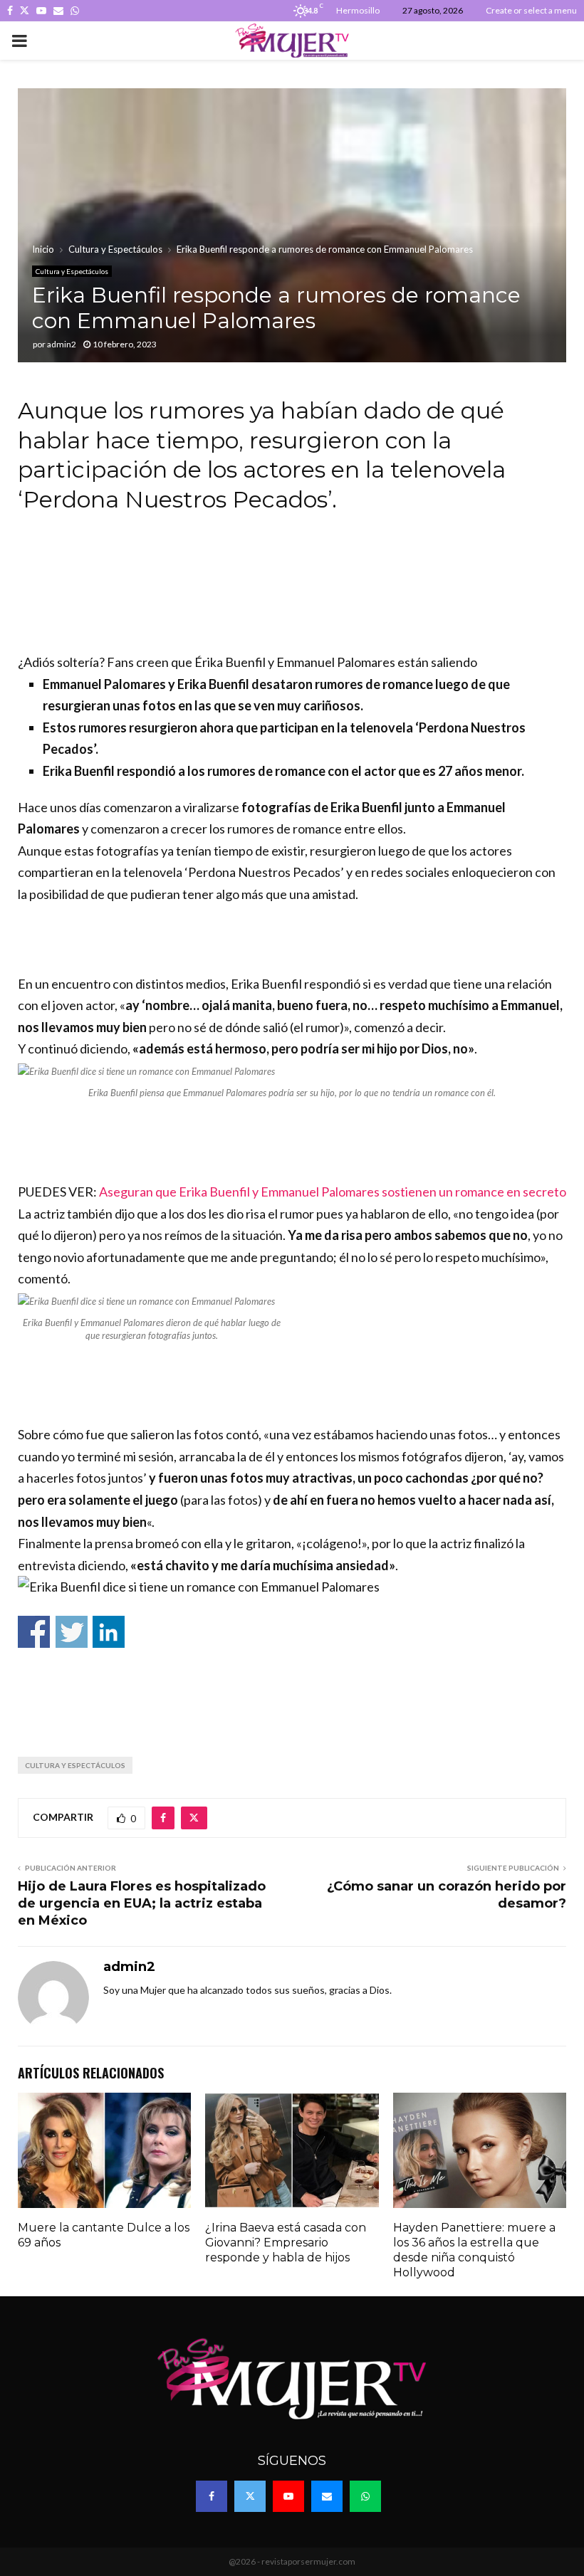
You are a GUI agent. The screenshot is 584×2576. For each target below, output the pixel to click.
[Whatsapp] (365, 2496)
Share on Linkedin (109, 1632)
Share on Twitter (72, 1632)
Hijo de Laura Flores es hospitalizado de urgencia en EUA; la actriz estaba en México (142, 1903)
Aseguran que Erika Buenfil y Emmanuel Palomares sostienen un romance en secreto (333, 1192)
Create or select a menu (531, 10)
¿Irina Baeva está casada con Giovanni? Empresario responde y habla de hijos (286, 2243)
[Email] (327, 2496)
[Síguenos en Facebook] (238, 1664)
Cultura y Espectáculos (72, 271)
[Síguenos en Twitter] (264, 1664)
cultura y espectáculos (75, 1765)
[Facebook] (212, 2496)
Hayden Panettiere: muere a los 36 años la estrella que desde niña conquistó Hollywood (474, 2250)
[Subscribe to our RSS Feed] (291, 1664)
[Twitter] (250, 2496)
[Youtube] (288, 2496)
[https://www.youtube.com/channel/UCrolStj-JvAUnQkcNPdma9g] (317, 1664)
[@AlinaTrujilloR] (277, 1715)
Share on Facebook (34, 1632)
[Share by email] (303, 1715)
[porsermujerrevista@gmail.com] (343, 1664)
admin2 (62, 344)
